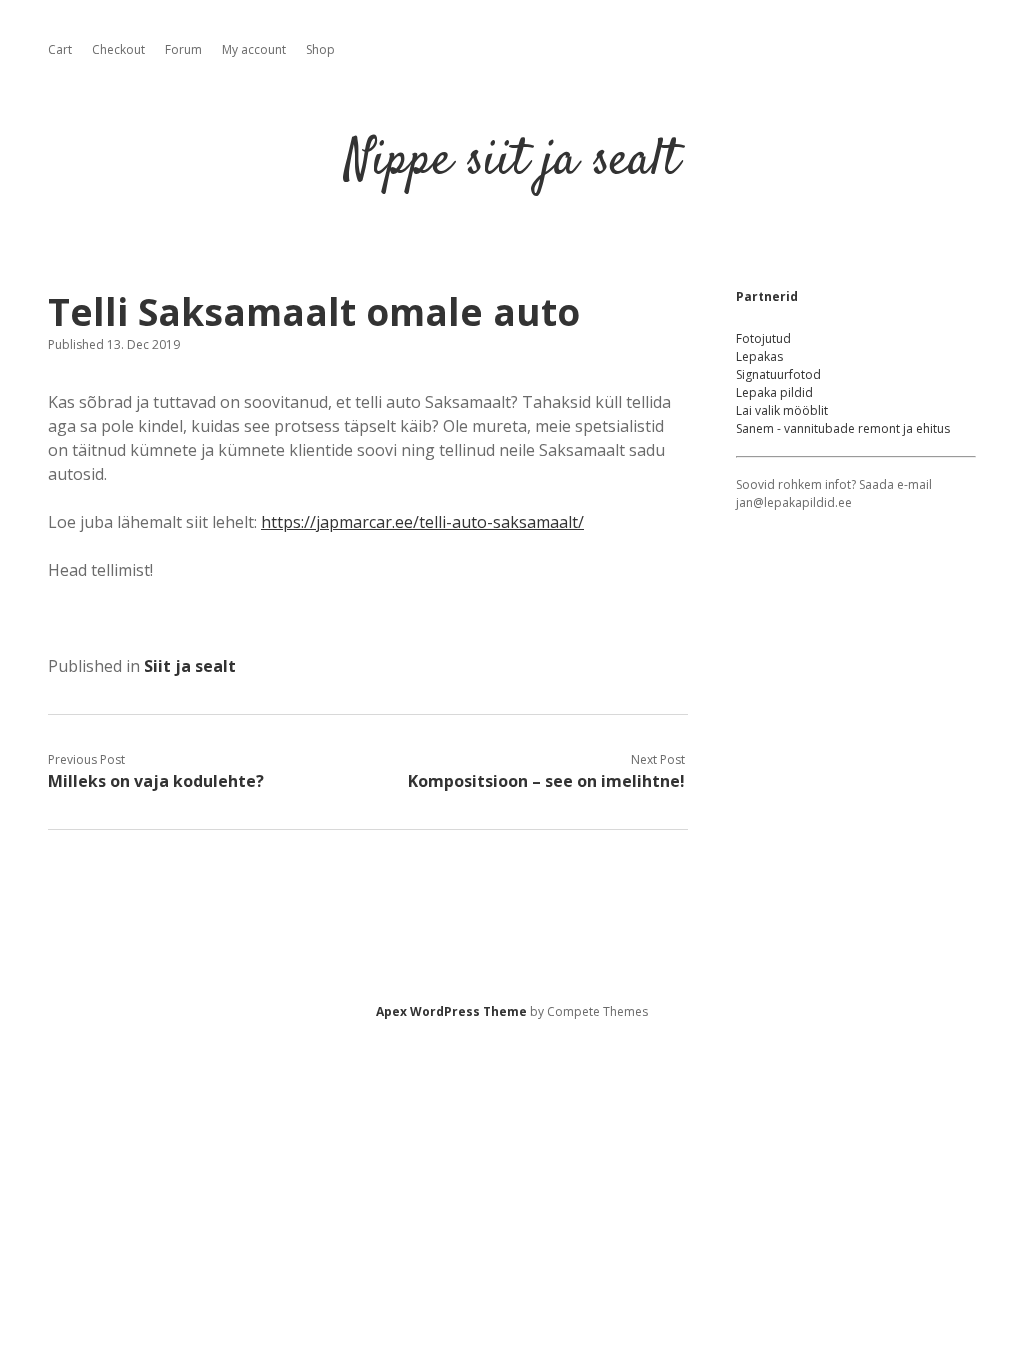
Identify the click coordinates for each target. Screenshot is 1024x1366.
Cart (60, 49)
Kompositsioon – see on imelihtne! (546, 781)
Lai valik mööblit (782, 410)
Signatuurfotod (778, 374)
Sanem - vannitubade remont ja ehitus (843, 428)
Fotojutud (763, 338)
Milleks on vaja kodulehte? (156, 781)
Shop (320, 49)
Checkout (118, 49)
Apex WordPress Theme (451, 1011)
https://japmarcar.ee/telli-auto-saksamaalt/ (422, 522)
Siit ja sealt (190, 666)
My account (254, 49)
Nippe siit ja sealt (512, 161)
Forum (183, 49)
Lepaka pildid (774, 392)
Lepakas (759, 356)
